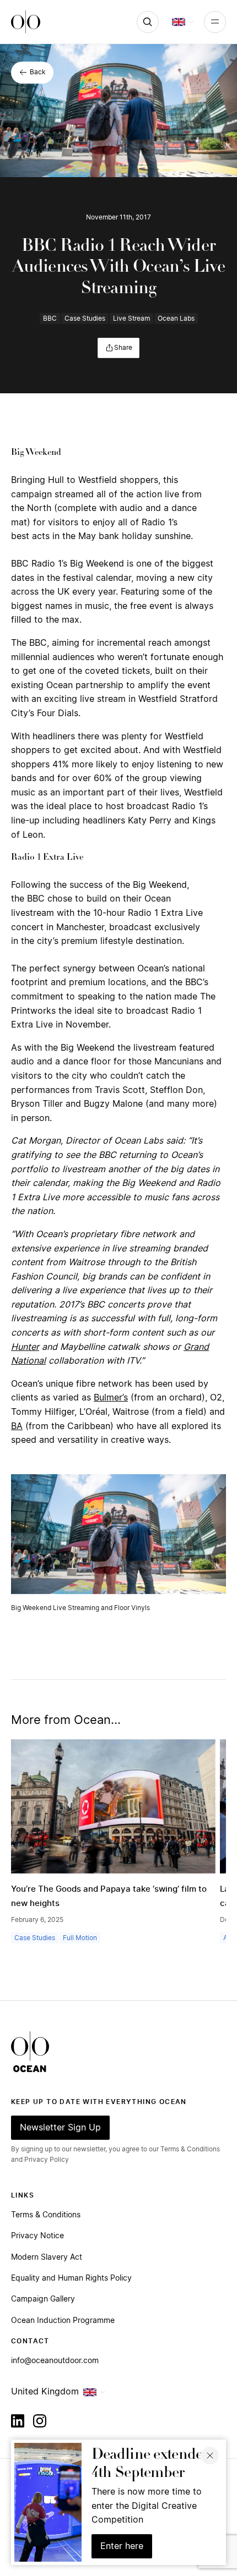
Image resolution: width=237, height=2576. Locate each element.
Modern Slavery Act (47, 2258)
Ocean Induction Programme (63, 2321)
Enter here (122, 2546)
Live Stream (131, 318)
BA (17, 1426)
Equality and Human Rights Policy (71, 2278)
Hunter (25, 1347)
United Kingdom (45, 2392)
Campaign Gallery (43, 2299)
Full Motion (80, 1938)
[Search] (148, 22)
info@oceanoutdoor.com (55, 2361)
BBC (50, 318)
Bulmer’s (111, 1398)
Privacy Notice (37, 2236)
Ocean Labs (176, 318)
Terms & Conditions (46, 2215)
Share (123, 348)
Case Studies (85, 318)
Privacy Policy (47, 2160)
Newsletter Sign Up (60, 2128)
